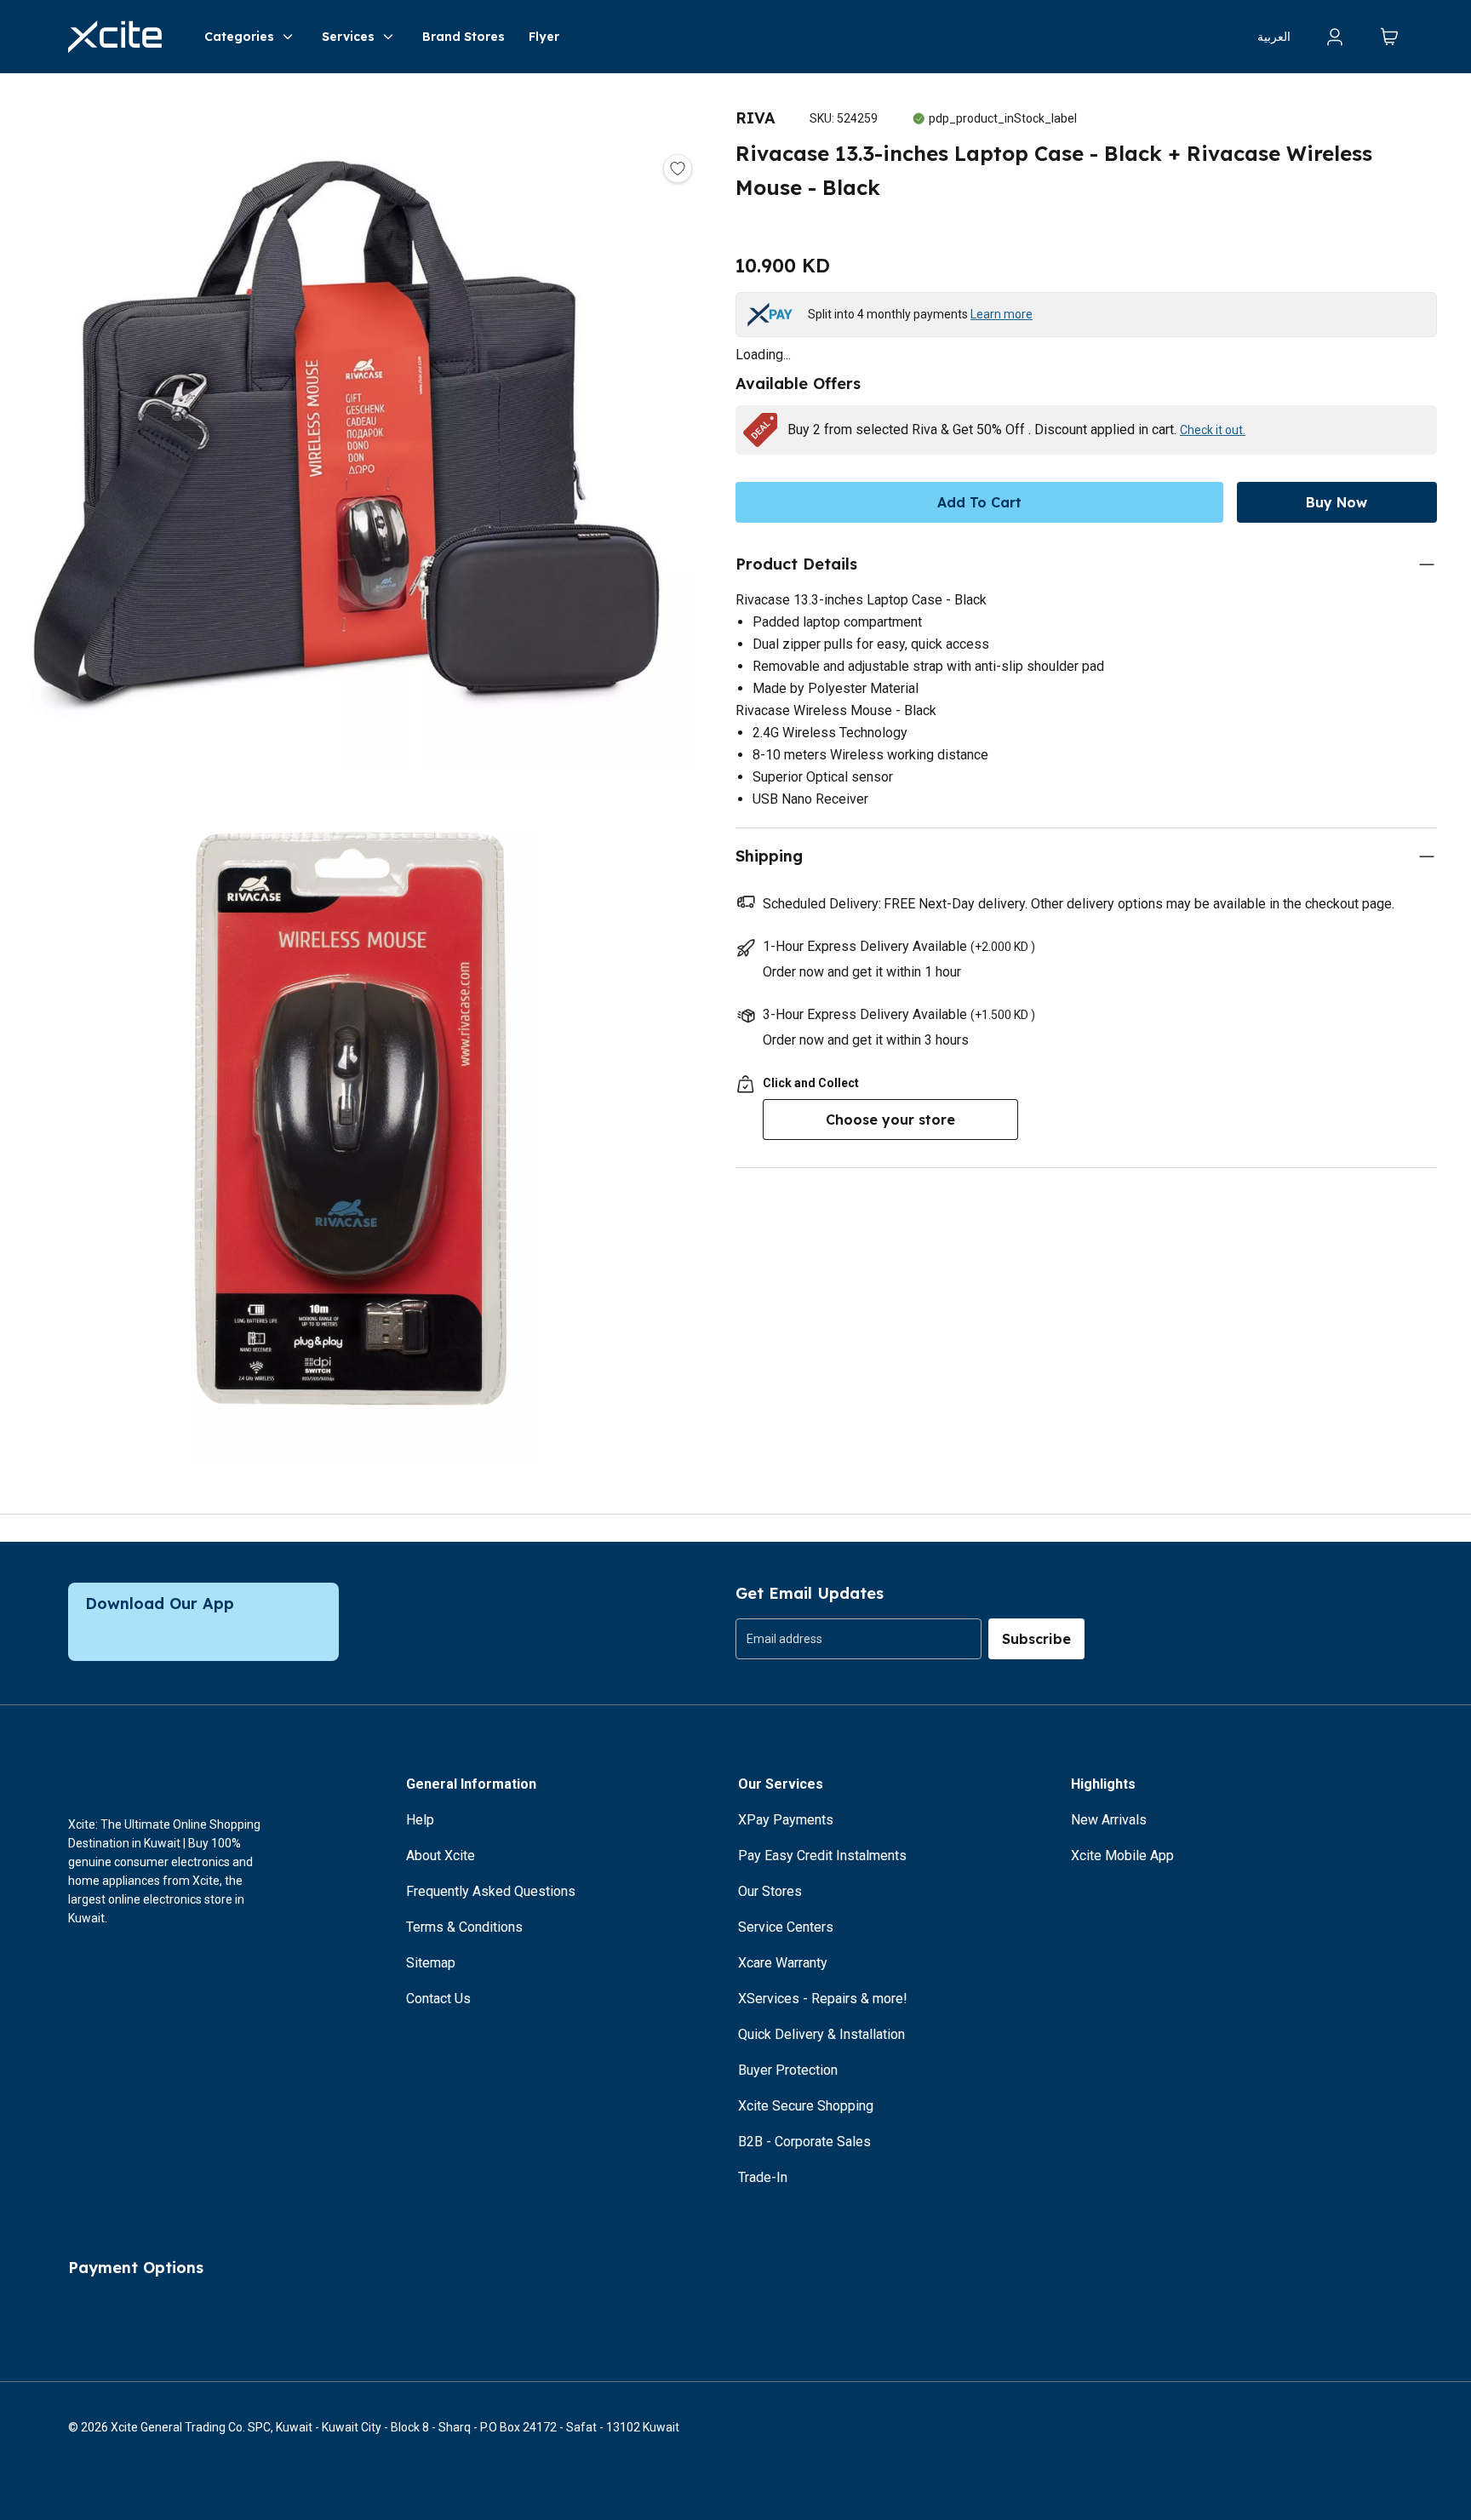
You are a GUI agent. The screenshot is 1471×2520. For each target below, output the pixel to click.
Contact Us (438, 1999)
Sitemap (431, 1963)
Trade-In (763, 2177)
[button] (351, 427)
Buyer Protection (788, 2070)
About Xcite (441, 1856)
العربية (1274, 37)
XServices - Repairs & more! (823, 1999)
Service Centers (786, 1927)
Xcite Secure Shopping (806, 2106)
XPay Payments (786, 1820)
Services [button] (348, 37)
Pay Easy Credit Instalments (822, 1856)
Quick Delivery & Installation (821, 2034)
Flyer (544, 37)
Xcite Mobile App (1122, 1856)
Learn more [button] (1002, 314)
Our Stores (770, 1891)
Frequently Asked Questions (491, 1891)
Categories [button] (239, 37)
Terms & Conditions (464, 1927)
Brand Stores (464, 37)
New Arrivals (1109, 1820)
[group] (859, 1639)
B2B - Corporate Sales (804, 2142)
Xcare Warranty (783, 1963)
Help (420, 1820)
